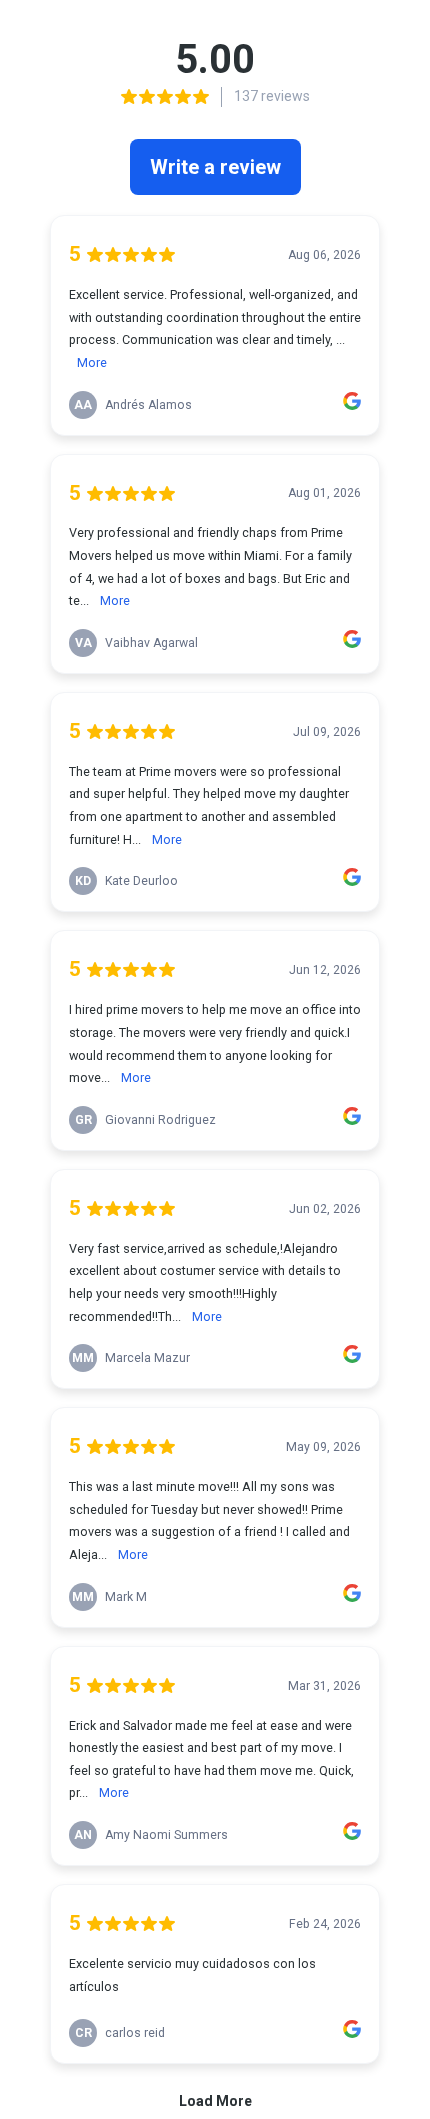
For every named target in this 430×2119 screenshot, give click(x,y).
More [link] (92, 362)
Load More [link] (215, 2101)
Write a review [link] (215, 167)
